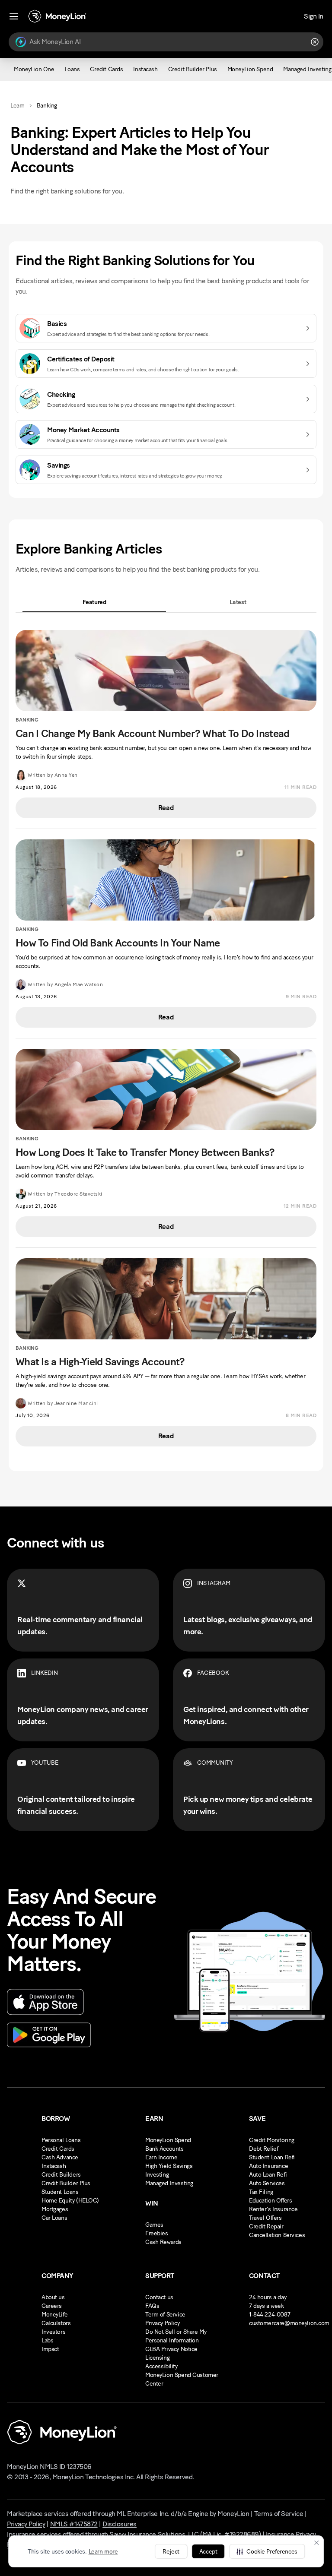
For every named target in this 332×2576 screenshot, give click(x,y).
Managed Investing (169, 2183)
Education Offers (270, 2201)
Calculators (56, 2323)
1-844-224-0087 (270, 2315)
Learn (18, 106)
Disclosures (120, 2524)
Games (154, 2225)
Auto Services (267, 2183)
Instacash (54, 2166)
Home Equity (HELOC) (70, 2201)
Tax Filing (261, 2192)
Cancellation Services (277, 2235)
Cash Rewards (163, 2242)
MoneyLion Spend (168, 2140)
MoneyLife (54, 2315)
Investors (53, 2332)
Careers (52, 2306)
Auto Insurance (268, 2166)
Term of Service (165, 2315)
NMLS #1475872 (74, 2524)
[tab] (94, 602)
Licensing (157, 2358)
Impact (50, 2349)
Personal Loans (61, 2140)
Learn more (103, 2552)
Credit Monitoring (272, 2140)
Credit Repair (266, 2226)
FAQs (152, 2306)
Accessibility (161, 2366)
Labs (47, 2340)
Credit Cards (58, 2149)
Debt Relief (263, 2149)
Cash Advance (60, 2157)
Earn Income (161, 2157)
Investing (157, 2175)
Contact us (159, 2297)
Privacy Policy (162, 2323)
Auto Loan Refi (268, 2175)
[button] (267, 2551)
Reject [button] (171, 2552)
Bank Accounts (164, 2149)
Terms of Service (279, 2514)
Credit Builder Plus (66, 2183)
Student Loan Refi (272, 2157)
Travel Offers (265, 2218)
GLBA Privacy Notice (171, 2349)
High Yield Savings (169, 2166)
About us (53, 2297)
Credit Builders (61, 2175)
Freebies (157, 2233)
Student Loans (60, 2192)
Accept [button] (208, 2552)
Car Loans (54, 2218)
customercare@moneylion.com (289, 2323)
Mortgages (55, 2209)
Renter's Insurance (273, 2209)
